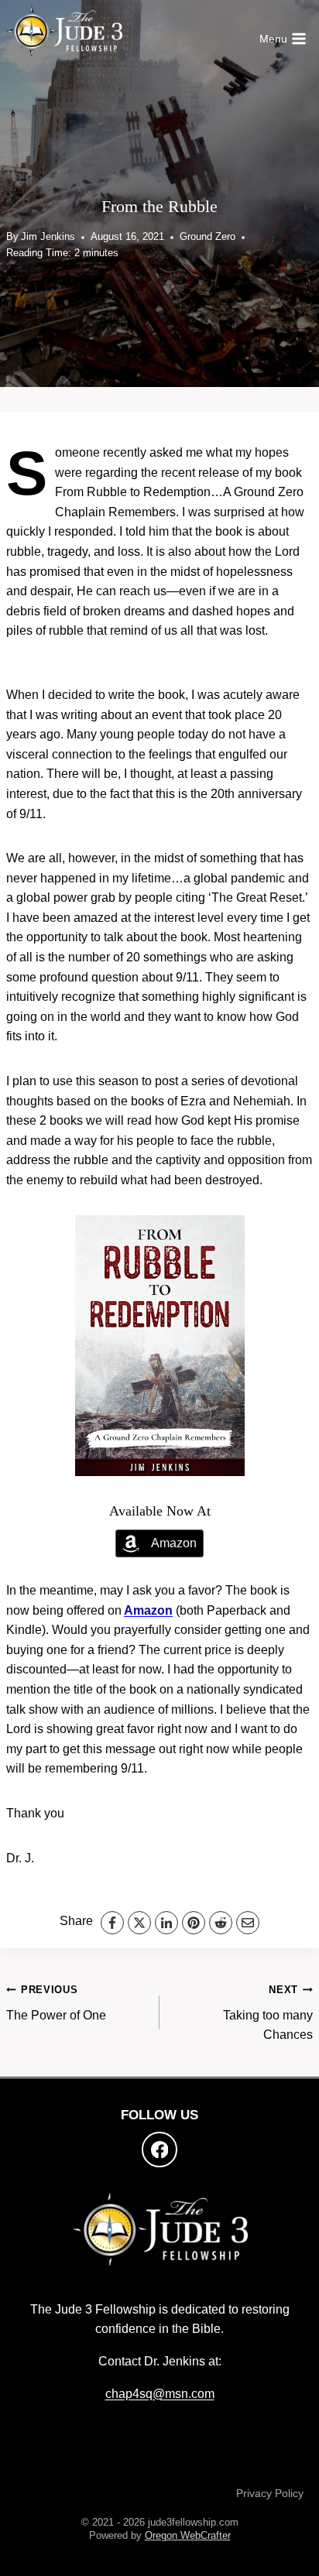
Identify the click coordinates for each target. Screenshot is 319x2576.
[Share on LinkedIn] (166, 1923)
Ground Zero (208, 236)
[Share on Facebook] (112, 1923)
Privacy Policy (270, 2493)
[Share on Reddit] (221, 1923)
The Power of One (56, 2003)
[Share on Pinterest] (194, 1923)
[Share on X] (139, 1923)
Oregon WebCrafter (188, 2535)
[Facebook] (159, 2150)
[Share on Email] (248, 1923)
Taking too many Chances (268, 2012)
